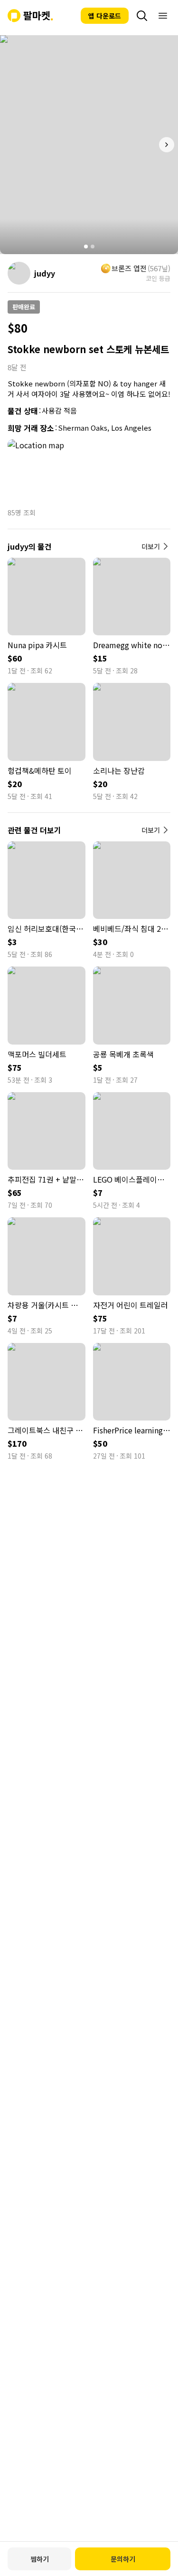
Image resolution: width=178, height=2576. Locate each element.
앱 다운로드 (105, 16)
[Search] (142, 16)
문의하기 (123, 2559)
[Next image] (167, 145)
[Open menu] (163, 16)
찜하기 (40, 2559)
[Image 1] (86, 247)
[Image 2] (93, 247)
